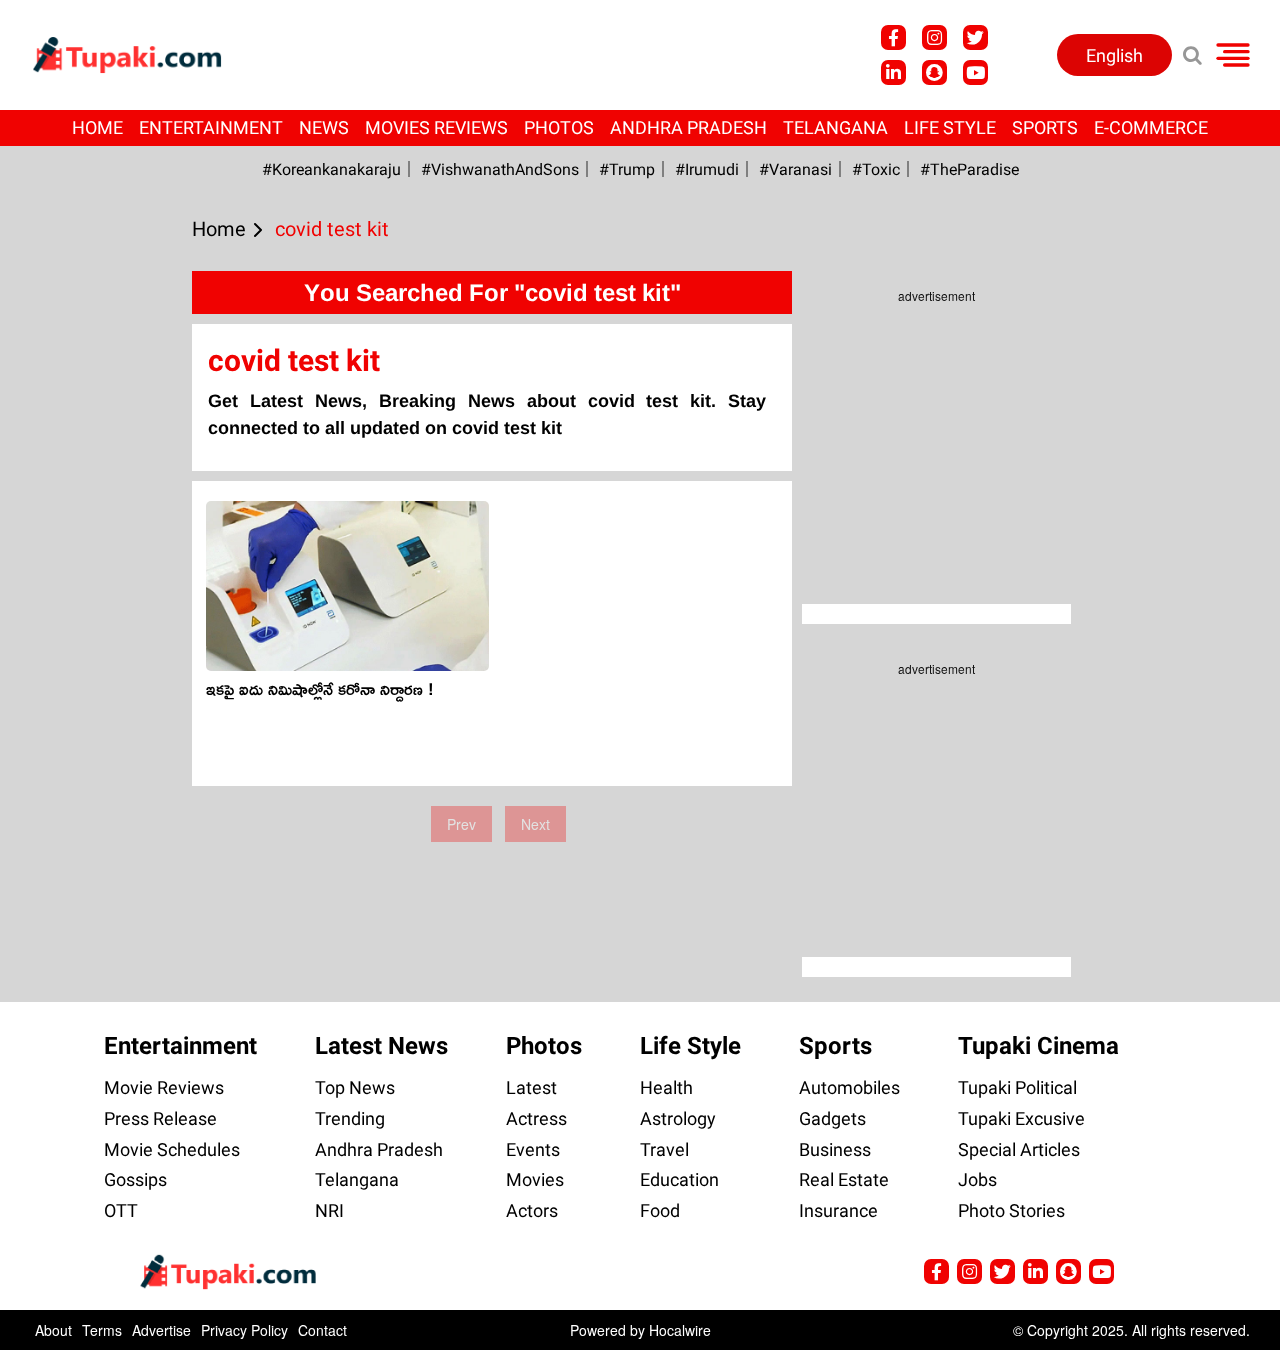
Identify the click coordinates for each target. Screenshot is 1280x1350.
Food (660, 1210)
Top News (355, 1087)
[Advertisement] (90, 590)
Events (533, 1149)
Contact (322, 1330)
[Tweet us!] (975, 37)
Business (835, 1149)
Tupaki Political (1017, 1087)
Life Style (950, 127)
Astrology (678, 1118)
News (324, 127)
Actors (532, 1210)
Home (97, 127)
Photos (559, 127)
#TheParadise (969, 169)
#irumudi (707, 169)
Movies (535, 1179)
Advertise (161, 1330)
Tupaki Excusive (1021, 1118)
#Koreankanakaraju (331, 169)
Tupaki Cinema (1038, 1046)
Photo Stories (1011, 1210)
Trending (350, 1118)
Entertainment (211, 127)
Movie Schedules (172, 1149)
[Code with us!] (934, 72)
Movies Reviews (436, 127)
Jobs (977, 1179)
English (1114, 55)
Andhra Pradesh (688, 127)
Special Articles (1019, 1149)
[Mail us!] (1101, 1271)
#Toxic (876, 169)
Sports (1045, 127)
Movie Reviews (164, 1087)
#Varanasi (795, 169)
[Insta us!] (934, 37)
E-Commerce (1151, 127)
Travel (664, 1149)
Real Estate (844, 1179)
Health (666, 1087)
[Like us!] (893, 37)
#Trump (627, 169)
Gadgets (832, 1118)
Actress (536, 1118)
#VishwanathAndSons (500, 169)
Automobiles (849, 1087)
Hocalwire (680, 1330)
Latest (531, 1087)
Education (679, 1179)
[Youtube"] (975, 72)
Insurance (838, 1210)
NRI (329, 1210)
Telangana (835, 127)
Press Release (160, 1118)
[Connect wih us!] (893, 72)
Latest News (381, 1046)
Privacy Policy (244, 1330)
